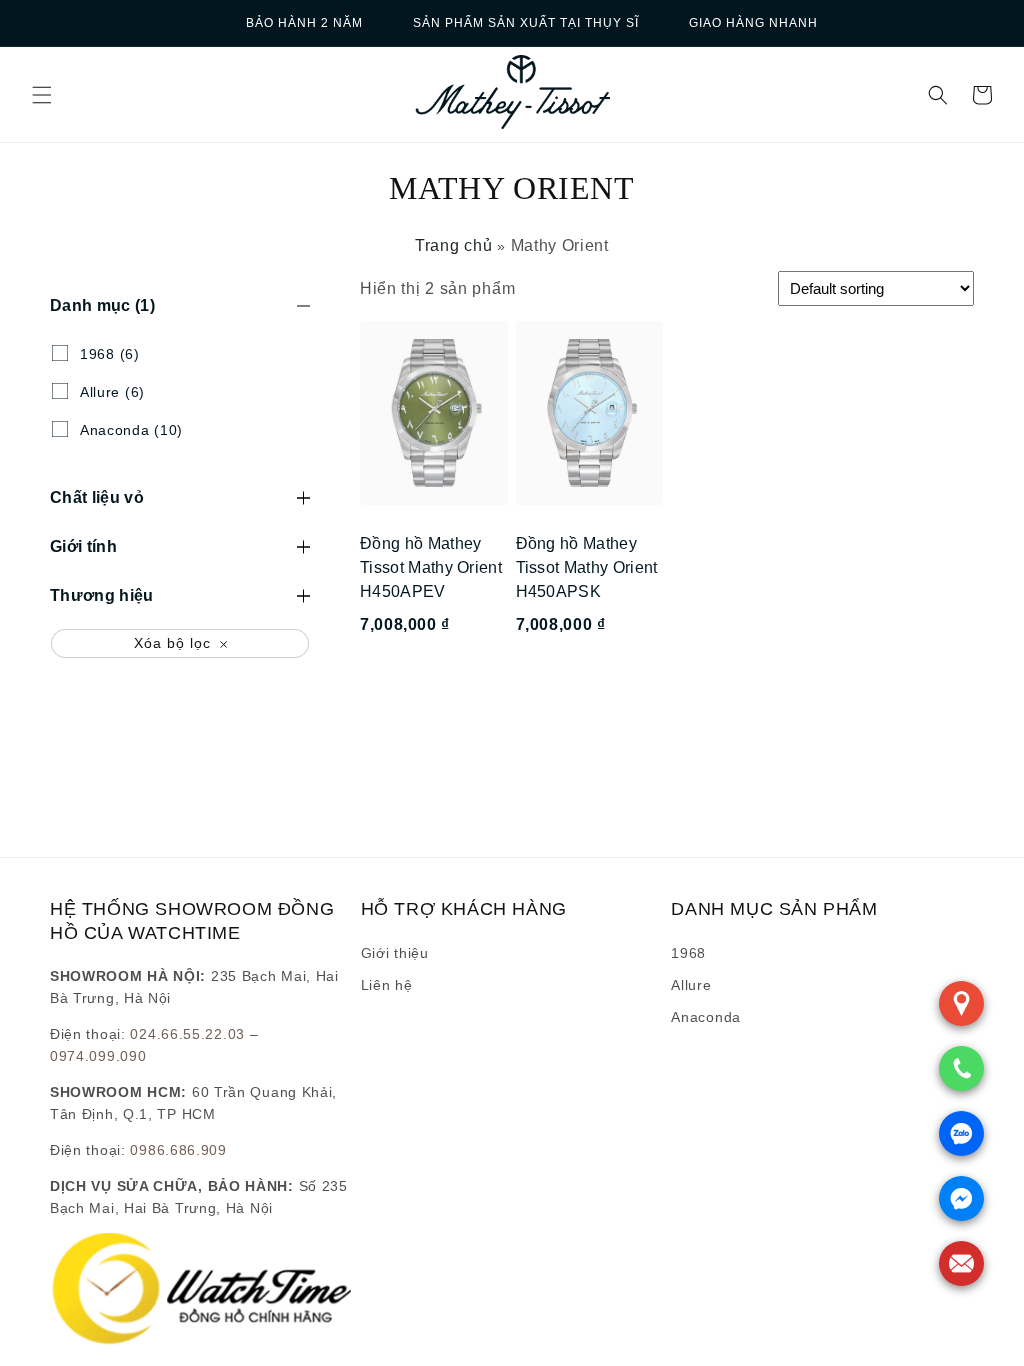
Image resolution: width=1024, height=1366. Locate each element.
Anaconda (706, 1017)
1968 (688, 953)
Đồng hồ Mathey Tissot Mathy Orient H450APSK (587, 567)
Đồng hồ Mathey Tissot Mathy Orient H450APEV (431, 567)
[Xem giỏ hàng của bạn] (982, 95)
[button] (42, 95)
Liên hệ (387, 985)
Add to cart (433, 678)
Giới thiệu (395, 953)
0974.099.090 (98, 1056)
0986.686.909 (178, 1150)
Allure (691, 985)
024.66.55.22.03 (187, 1034)
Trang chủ (453, 245)
